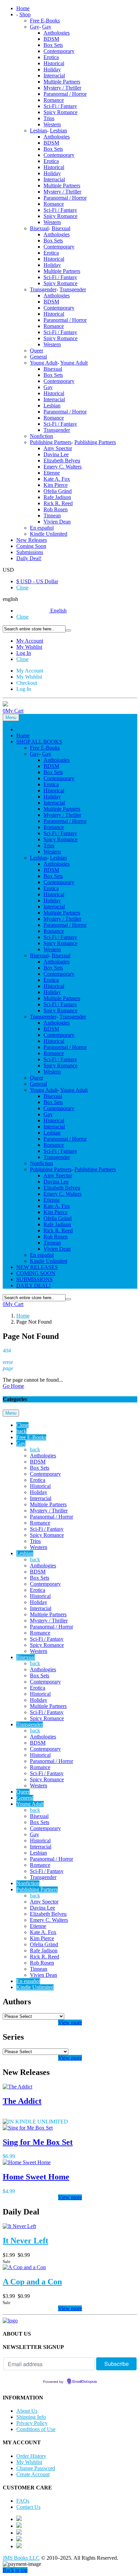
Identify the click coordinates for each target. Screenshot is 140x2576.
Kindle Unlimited (49, 534)
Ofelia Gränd (58, 491)
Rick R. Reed (58, 503)
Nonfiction (41, 436)
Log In (24, 653)
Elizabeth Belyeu (62, 461)
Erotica (51, 57)
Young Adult (44, 363)
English (58, 611)
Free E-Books (45, 21)
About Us (27, 2411)
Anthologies (57, 33)
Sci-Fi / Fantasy (60, 106)
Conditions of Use (36, 2429)
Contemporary (59, 51)
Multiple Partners (62, 82)
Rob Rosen (56, 509)
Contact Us (28, 2507)
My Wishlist (29, 647)
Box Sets (53, 45)
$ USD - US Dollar (37, 581)
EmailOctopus (85, 2382)
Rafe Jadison (57, 497)
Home (23, 1316)
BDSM (51, 39)
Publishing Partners (51, 442)
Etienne (52, 473)
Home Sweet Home (36, 2177)
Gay (34, 27)
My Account (30, 641)
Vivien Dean (57, 522)
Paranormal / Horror (65, 94)
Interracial (54, 76)
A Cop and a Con (32, 2282)
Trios (49, 118)
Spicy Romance (60, 112)
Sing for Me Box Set (38, 2142)
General (38, 357)
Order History (31, 2456)
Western (52, 124)
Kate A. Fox (57, 479)
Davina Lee (56, 454)
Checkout (27, 683)
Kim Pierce (56, 485)
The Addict (22, 2101)
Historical (54, 63)
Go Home (13, 1386)
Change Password (36, 2468)
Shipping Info (31, 2417)
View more (70, 2022)
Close (22, 587)
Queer (37, 351)
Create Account (33, 2474)
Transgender (43, 289)
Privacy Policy (32, 2423)
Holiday (52, 69)
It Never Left (25, 2241)
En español (42, 528)
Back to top (15, 2570)
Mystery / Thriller (62, 88)
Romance (54, 100)
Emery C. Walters (63, 467)
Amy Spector (58, 448)
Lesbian (38, 131)
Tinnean (52, 516)
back (21, 1431)
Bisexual (39, 228)
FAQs (23, 2501)
